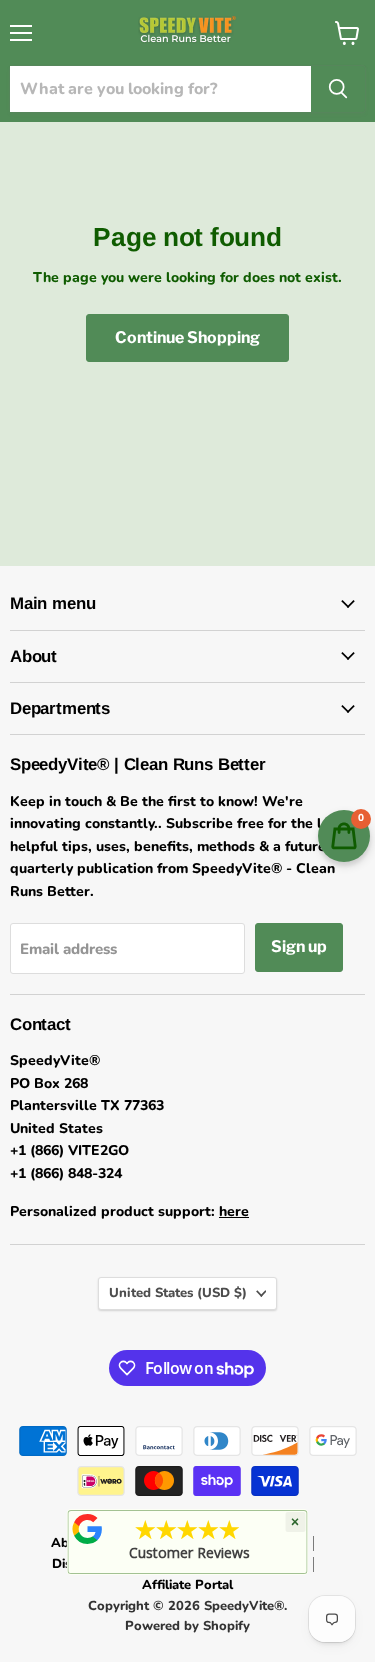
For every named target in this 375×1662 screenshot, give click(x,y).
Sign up (299, 946)
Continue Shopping (187, 337)
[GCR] (87, 1529)
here (234, 1211)
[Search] (338, 89)
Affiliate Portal (187, 1585)
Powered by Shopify (187, 1626)
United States (178, 1293)
